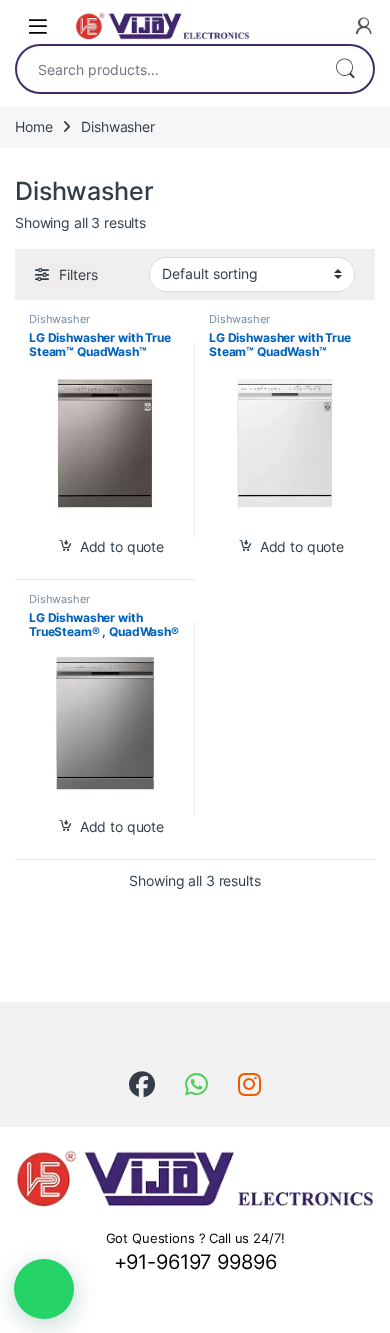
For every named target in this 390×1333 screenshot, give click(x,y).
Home (33, 126)
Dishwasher (59, 319)
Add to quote (122, 546)
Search (345, 69)
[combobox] (167, 69)
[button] (44, 1289)
